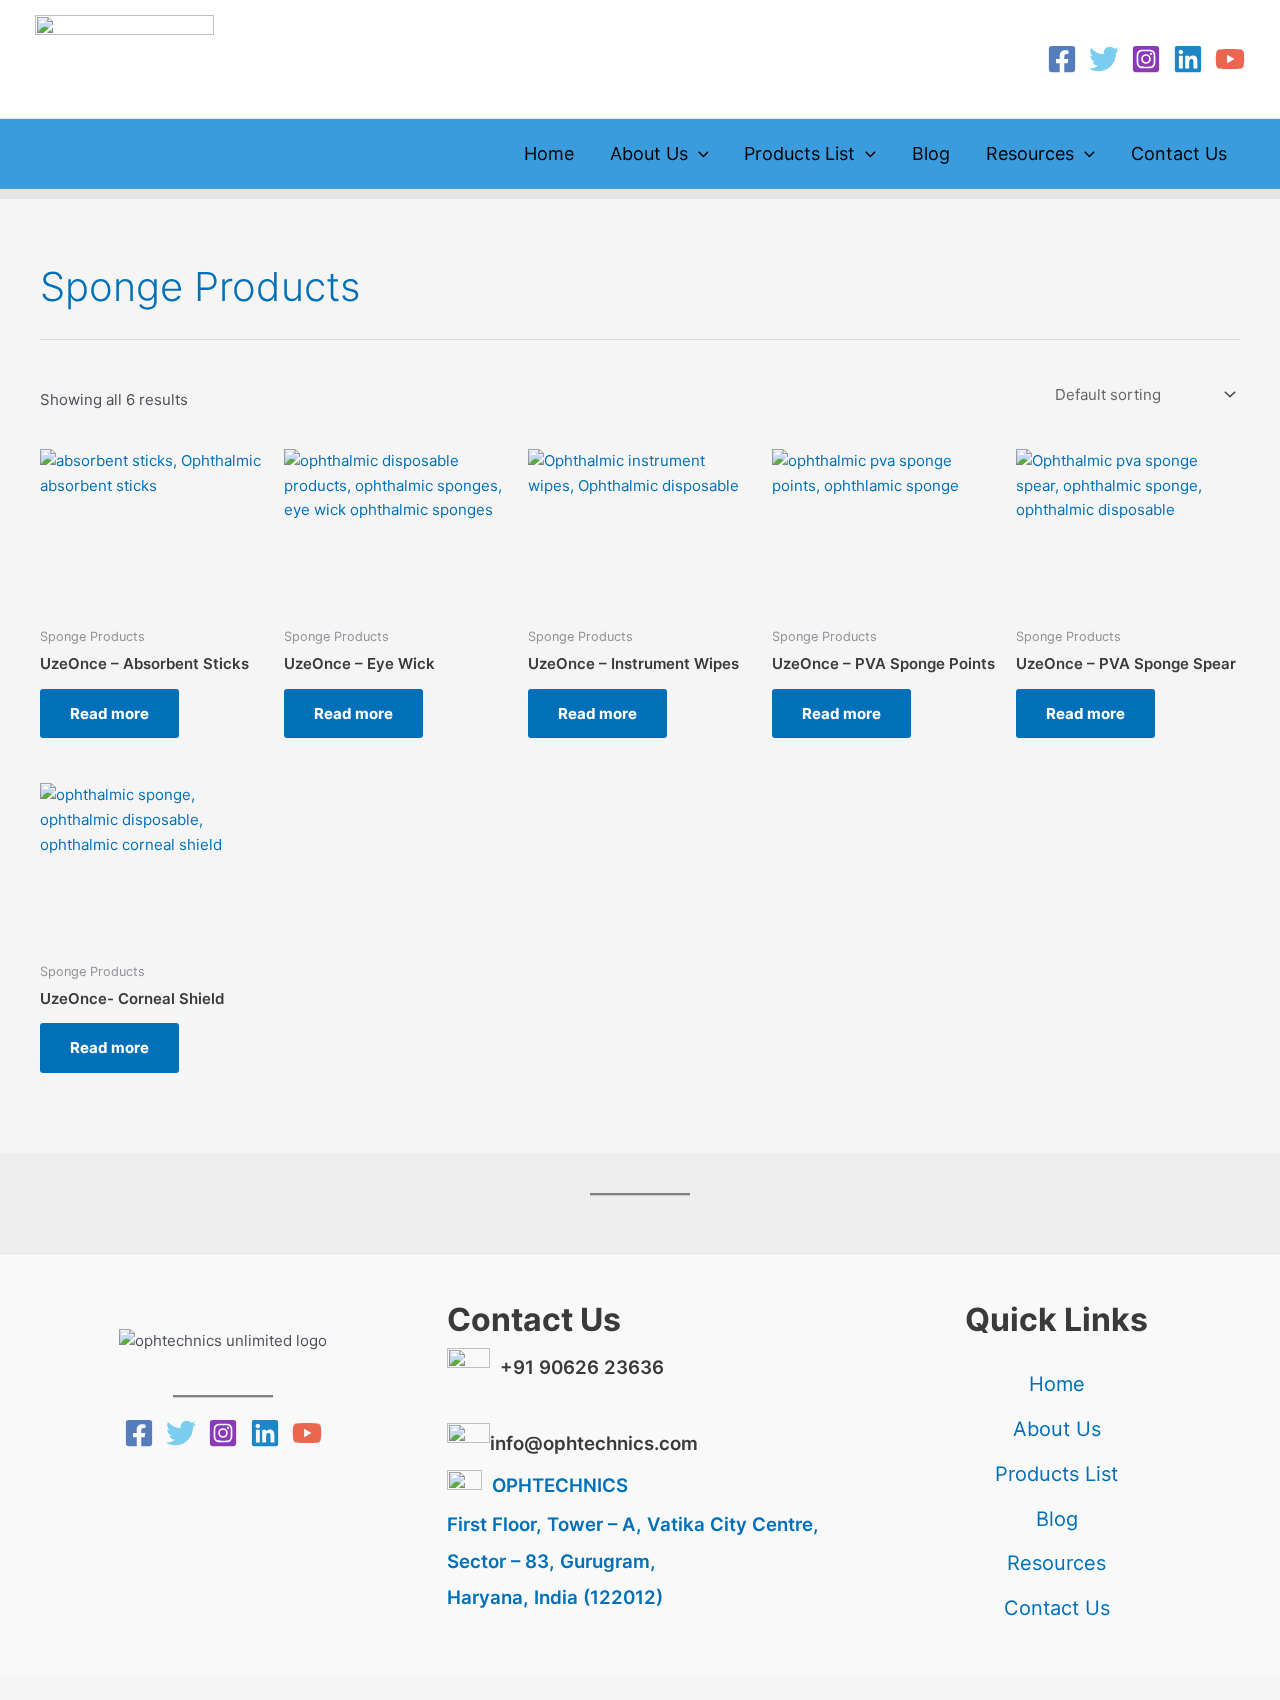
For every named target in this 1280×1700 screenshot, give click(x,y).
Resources (1030, 153)
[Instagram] (1146, 59)
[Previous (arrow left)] (30, 1685)
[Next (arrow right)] (94, 1685)
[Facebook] (1062, 59)
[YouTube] (1230, 59)
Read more (109, 713)
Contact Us (1179, 153)
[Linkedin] (1188, 59)
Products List (799, 153)
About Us (649, 153)
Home (549, 153)
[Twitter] (1104, 59)
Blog (931, 153)
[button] (698, 154)
